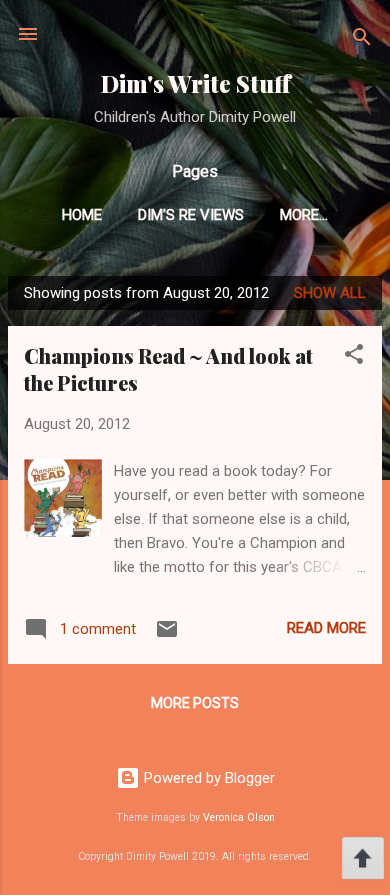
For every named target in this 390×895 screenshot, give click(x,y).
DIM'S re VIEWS (191, 215)
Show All (330, 293)
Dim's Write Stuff (195, 83)
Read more (326, 628)
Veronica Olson (239, 817)
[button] (354, 357)
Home (82, 215)
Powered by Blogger (207, 778)
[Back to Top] (363, 861)
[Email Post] (167, 636)
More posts (195, 703)
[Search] (362, 40)
